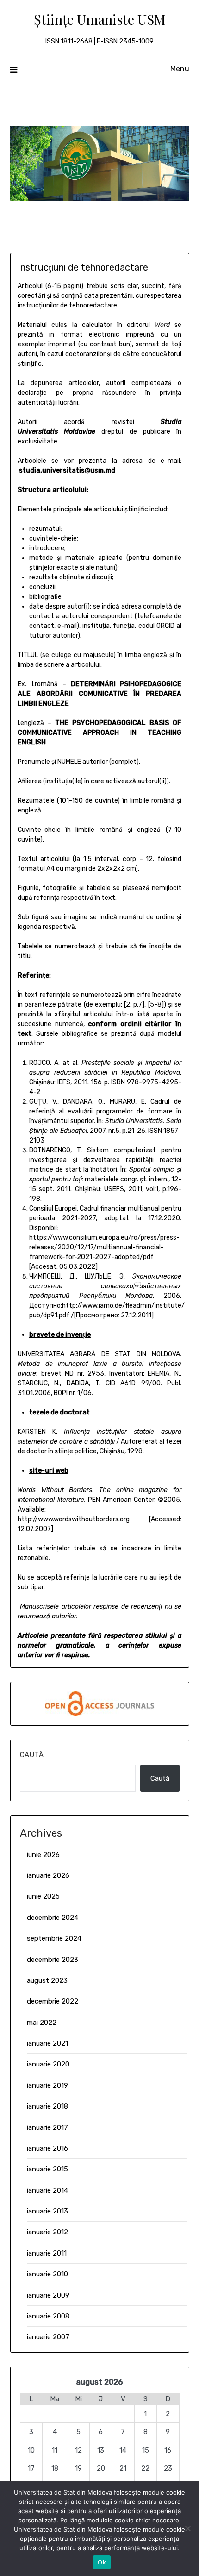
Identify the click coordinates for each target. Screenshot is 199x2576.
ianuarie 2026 (48, 1875)
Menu (180, 69)
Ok (102, 2562)
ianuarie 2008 (48, 2316)
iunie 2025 (43, 1896)
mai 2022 (42, 2023)
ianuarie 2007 (48, 2337)
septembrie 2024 (54, 1938)
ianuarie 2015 (47, 2169)
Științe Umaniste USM (100, 19)
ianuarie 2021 (47, 2043)
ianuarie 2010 (47, 2274)
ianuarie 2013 (47, 2211)
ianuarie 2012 (47, 2232)
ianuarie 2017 (47, 2127)
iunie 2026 (43, 1855)
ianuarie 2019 (47, 2085)
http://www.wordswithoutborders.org (74, 1519)
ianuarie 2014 (47, 2190)
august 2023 (47, 1980)
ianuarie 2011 (47, 2253)
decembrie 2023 (53, 1960)
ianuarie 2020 (48, 2064)
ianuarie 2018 (47, 2106)
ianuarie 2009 (48, 2295)
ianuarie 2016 (47, 2148)
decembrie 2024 (53, 1918)
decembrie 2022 (53, 2001)
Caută (32, 1755)
